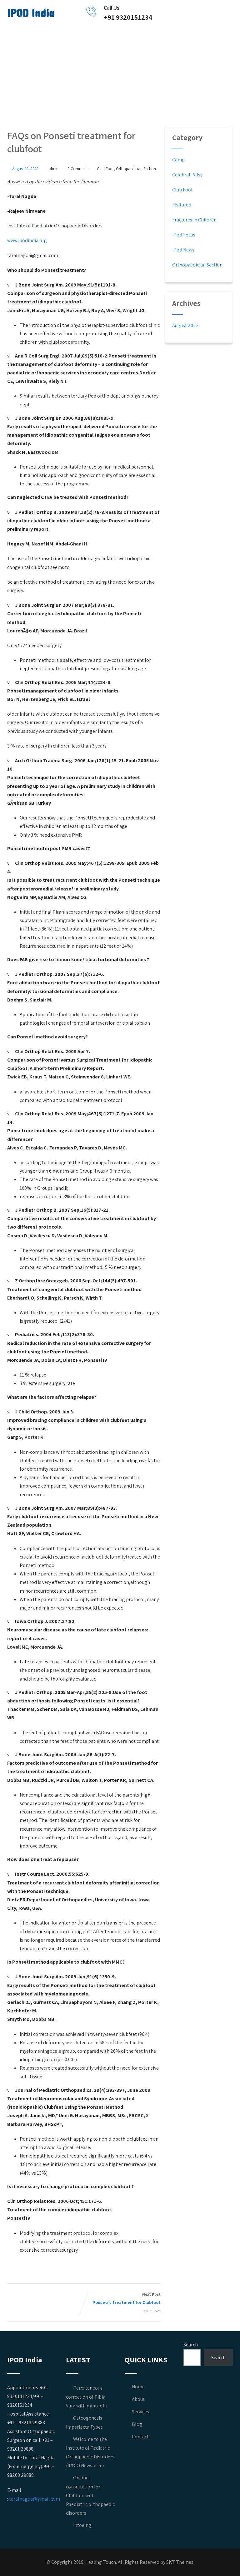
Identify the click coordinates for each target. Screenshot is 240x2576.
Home (138, 2387)
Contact (140, 2437)
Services (140, 2412)
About (138, 2399)
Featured (182, 205)
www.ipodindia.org (27, 240)
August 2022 (185, 325)
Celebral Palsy (187, 175)
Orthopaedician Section (136, 169)
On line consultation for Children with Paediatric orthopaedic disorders (90, 2495)
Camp (178, 160)
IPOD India (31, 13)
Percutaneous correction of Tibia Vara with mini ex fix (87, 2397)
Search (191, 2345)
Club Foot (105, 169)
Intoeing (82, 2525)
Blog (137, 2424)
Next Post (127, 2298)
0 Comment (78, 169)
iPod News (183, 250)
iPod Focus (184, 235)
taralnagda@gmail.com (35, 2499)
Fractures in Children (194, 220)
